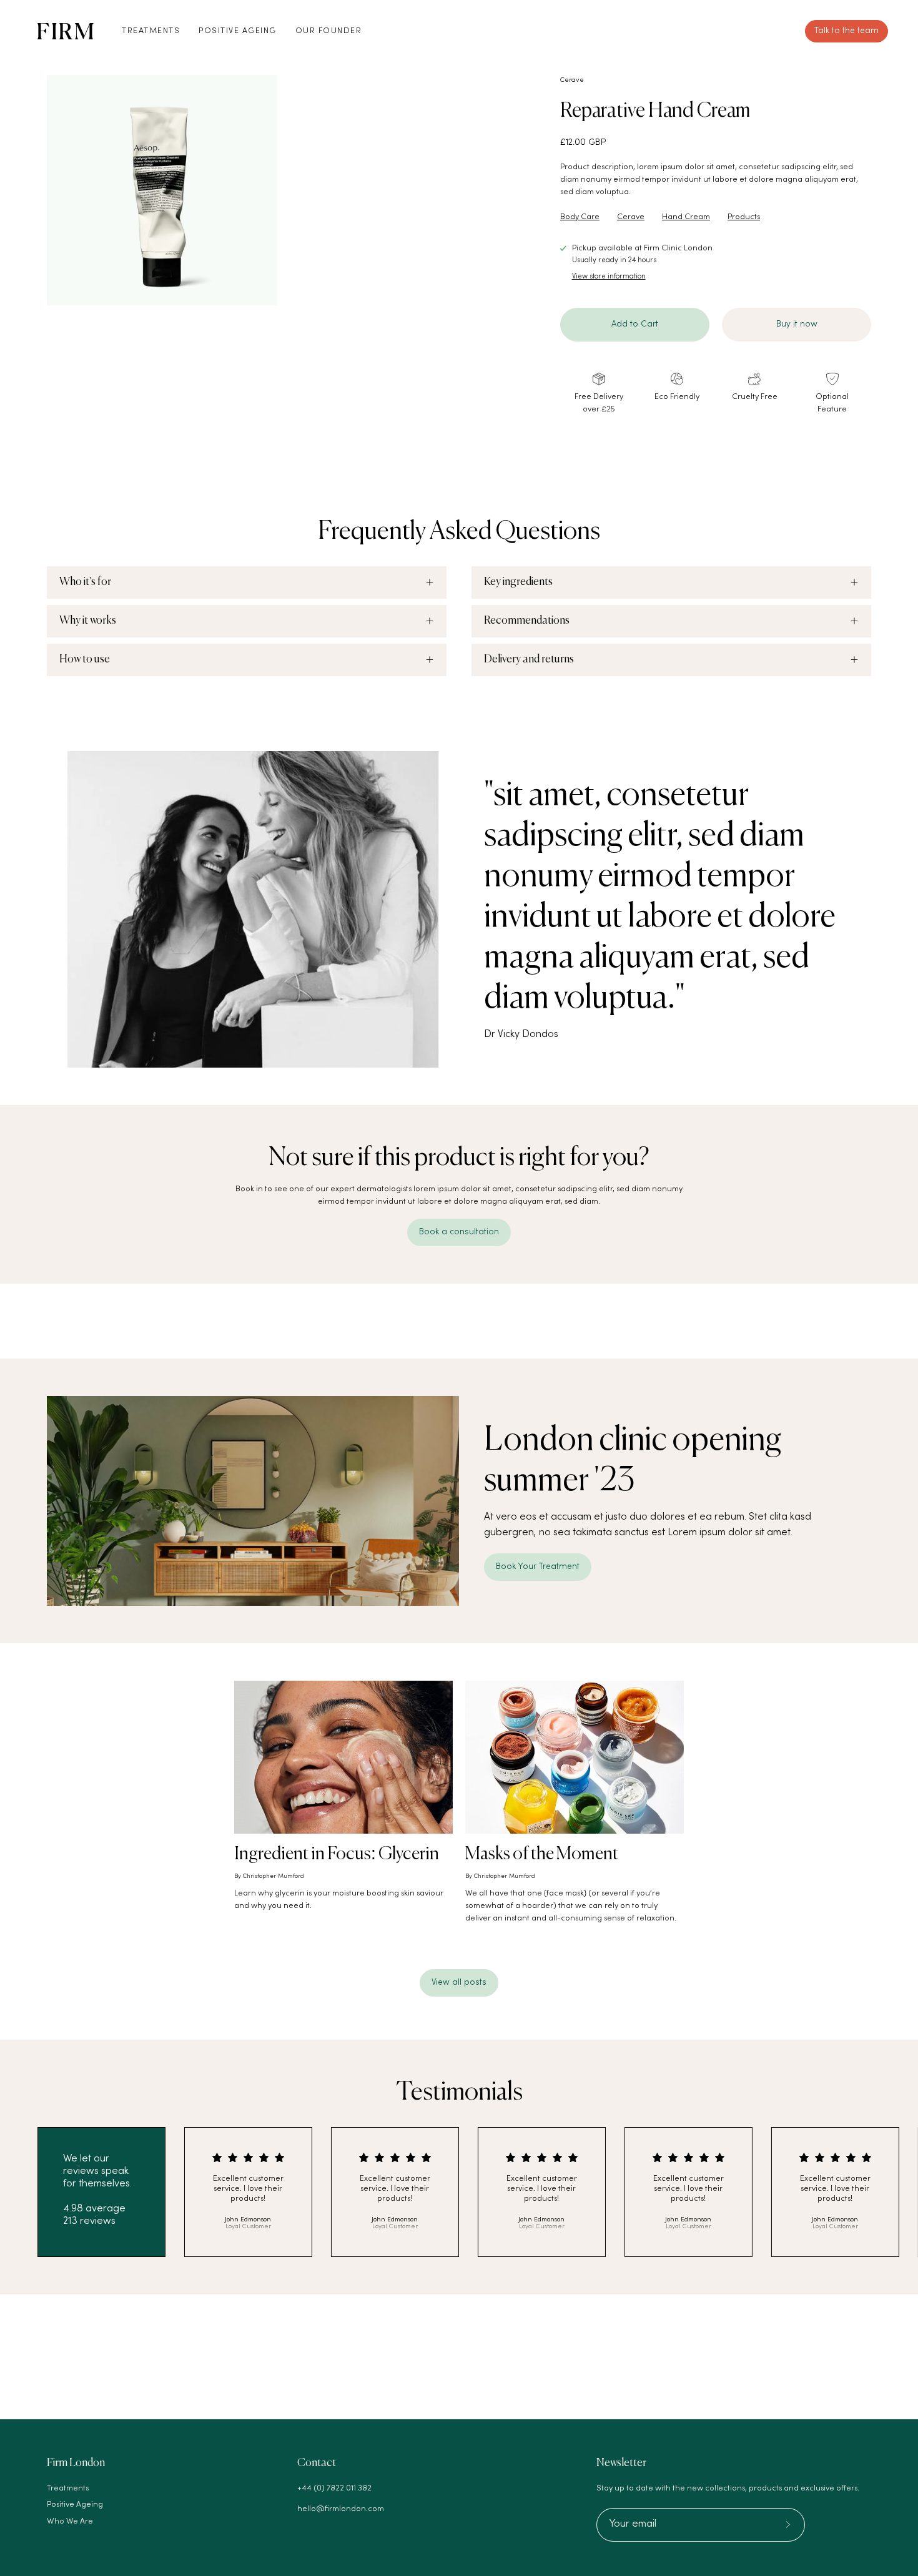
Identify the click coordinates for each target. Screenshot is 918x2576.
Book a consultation (459, 1232)
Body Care (580, 217)
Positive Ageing (75, 2505)
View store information (609, 277)
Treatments (68, 2489)
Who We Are (70, 2522)
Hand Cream (686, 217)
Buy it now (797, 324)
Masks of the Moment (542, 1854)
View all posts (459, 1983)
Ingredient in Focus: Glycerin (337, 1854)
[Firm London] (66, 31)
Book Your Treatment (538, 1567)
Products (744, 217)
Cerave (572, 80)
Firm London (76, 2463)
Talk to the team (846, 31)
